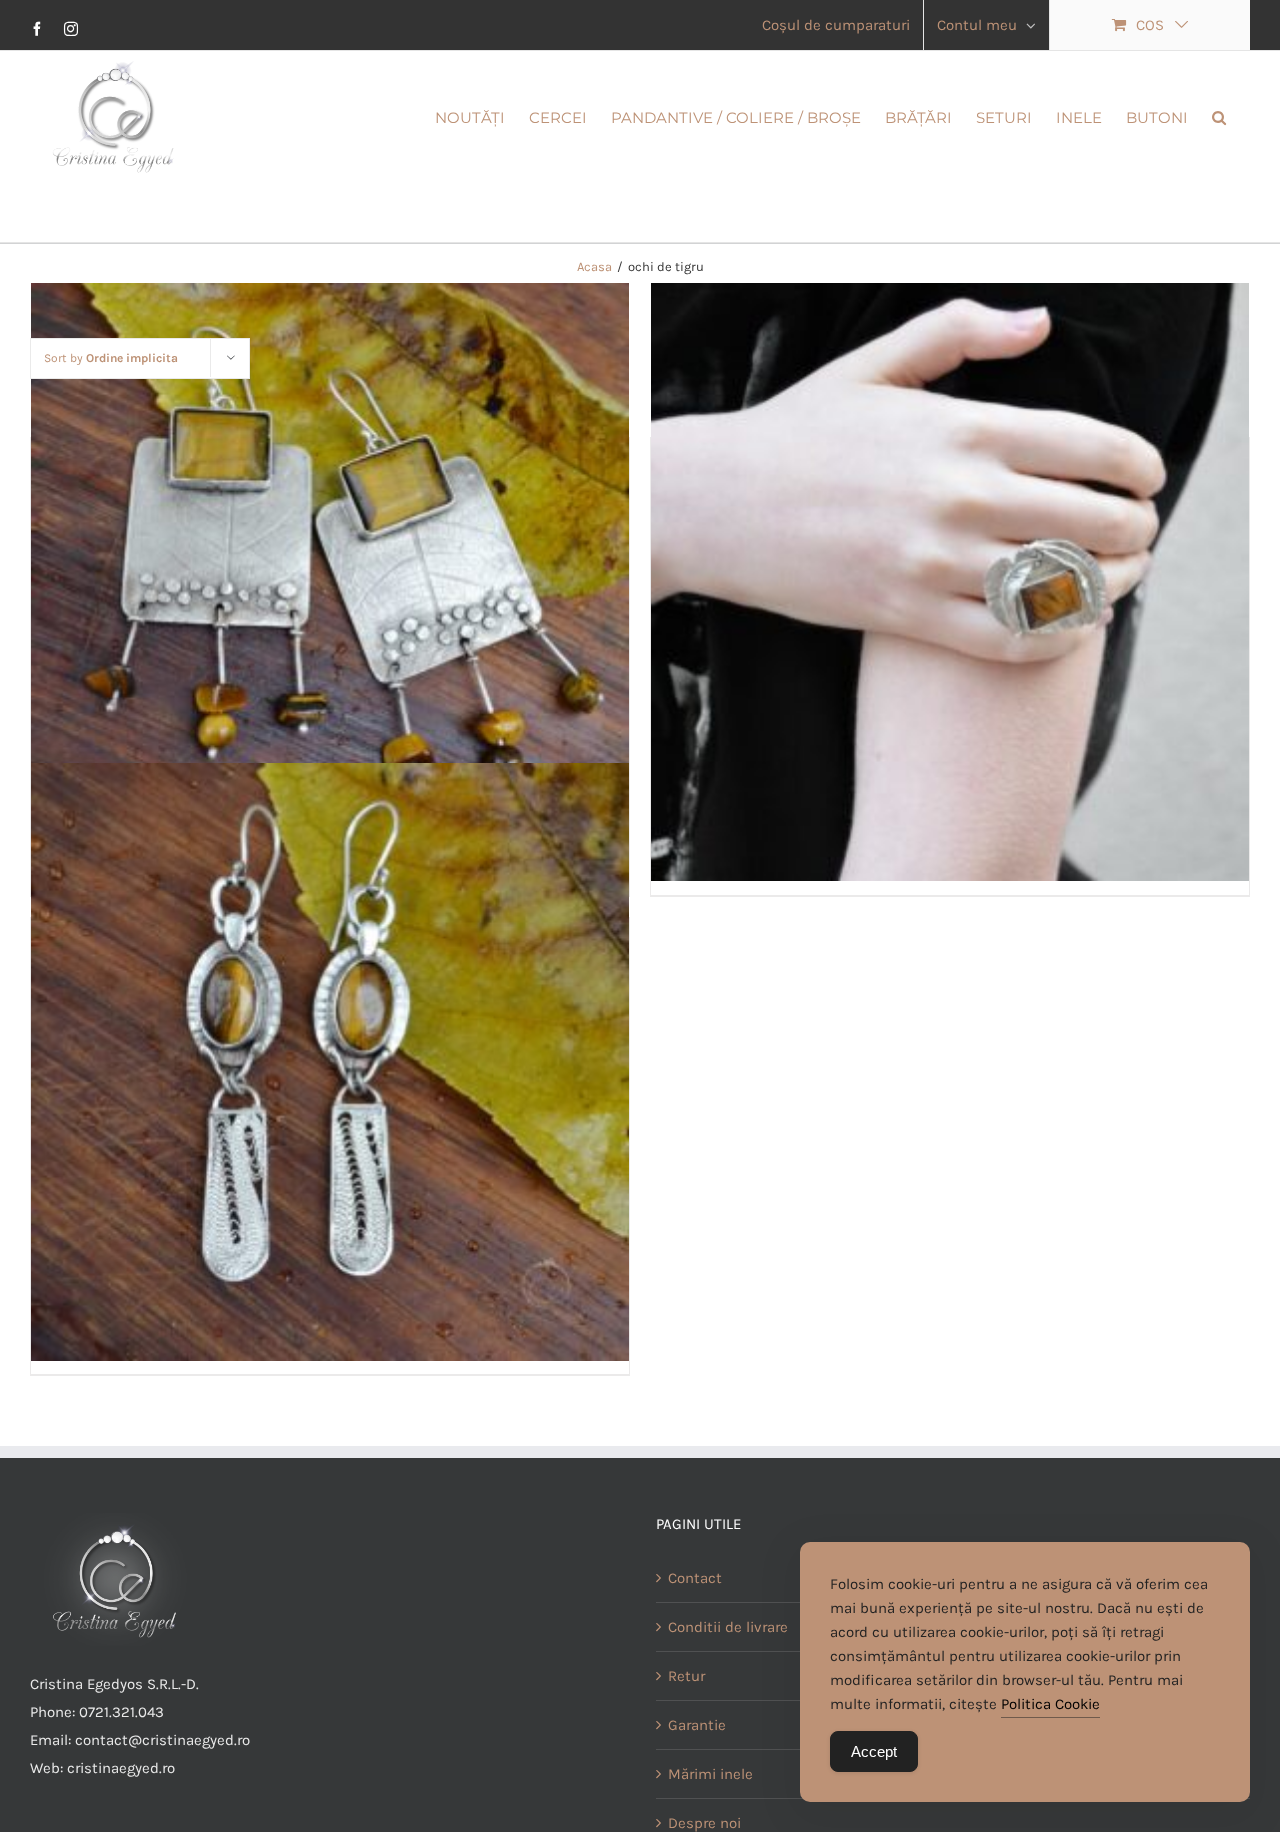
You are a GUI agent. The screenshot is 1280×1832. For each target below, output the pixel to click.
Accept (874, 1751)
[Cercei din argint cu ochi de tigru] (330, 582)
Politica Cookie (1050, 1704)
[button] (1219, 116)
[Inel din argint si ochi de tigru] (950, 582)
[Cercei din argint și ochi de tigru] (330, 1062)
